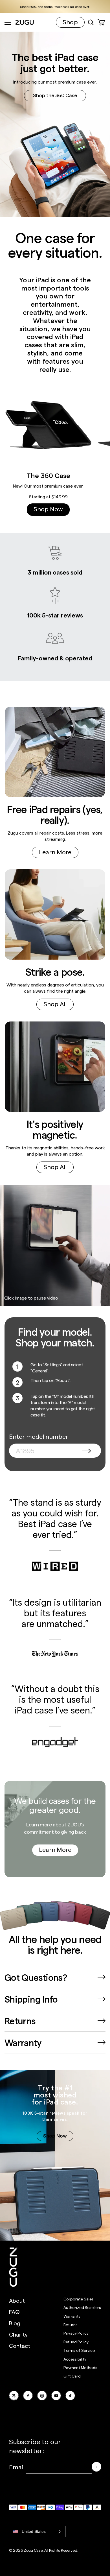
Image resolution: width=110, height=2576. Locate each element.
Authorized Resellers (82, 2307)
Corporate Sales (79, 2299)
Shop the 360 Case (55, 95)
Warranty (72, 2316)
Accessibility (75, 2359)
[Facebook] (28, 2396)
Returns (71, 2325)
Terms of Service (79, 2350)
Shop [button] (70, 22)
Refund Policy (76, 2342)
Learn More (55, 852)
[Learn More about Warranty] (102, 2042)
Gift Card (72, 2376)
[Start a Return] (102, 2021)
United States (34, 2531)
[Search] (91, 22)
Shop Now (48, 509)
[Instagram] (42, 2396)
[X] (14, 2396)
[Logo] (14, 2267)
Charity (18, 2334)
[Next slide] (99, 449)
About (17, 2300)
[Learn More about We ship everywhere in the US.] (102, 1999)
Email (17, 2467)
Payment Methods (80, 2367)
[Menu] (8, 22)
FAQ (14, 2312)
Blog (15, 2323)
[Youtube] (56, 2396)
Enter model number (39, 1436)
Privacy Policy (76, 2333)
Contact (20, 2346)
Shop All (55, 1004)
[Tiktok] (70, 2396)
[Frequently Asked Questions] (102, 1977)
